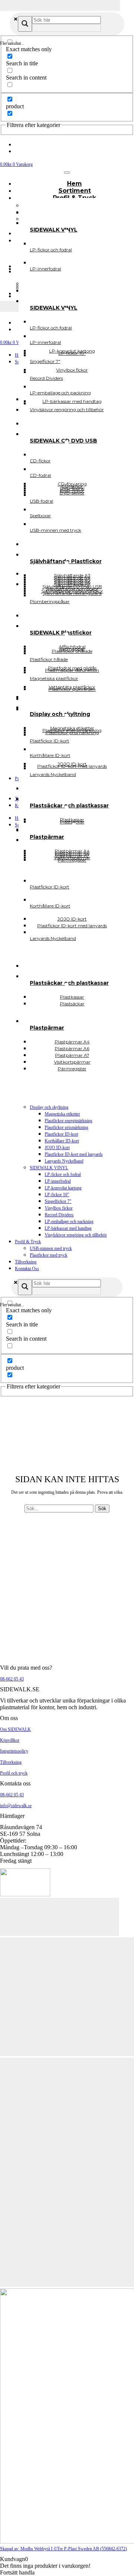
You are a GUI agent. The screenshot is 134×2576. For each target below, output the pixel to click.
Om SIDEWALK (15, 1729)
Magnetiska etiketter (62, 1114)
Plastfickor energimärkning (68, 1121)
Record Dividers (59, 1215)
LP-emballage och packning (69, 1222)
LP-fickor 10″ (57, 1195)
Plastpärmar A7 (72, 855)
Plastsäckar (72, 1004)
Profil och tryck (14, 1773)
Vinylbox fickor (59, 1208)
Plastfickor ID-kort (61, 1134)
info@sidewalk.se (16, 1806)
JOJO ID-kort (57, 1148)
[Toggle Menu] (67, 173)
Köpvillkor (10, 1740)
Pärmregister (72, 1069)
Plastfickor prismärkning (66, 1127)
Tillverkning (26, 1262)
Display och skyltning (49, 1107)
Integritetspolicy (14, 1751)
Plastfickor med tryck (49, 1255)
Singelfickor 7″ (58, 1201)
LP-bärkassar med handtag (68, 1228)
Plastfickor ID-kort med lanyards (74, 1154)
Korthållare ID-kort (62, 1141)
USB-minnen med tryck (51, 1248)
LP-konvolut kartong (63, 1188)
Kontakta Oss (27, 1269)
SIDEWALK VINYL (49, 1168)
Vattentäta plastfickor (72, 687)
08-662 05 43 (12, 1679)
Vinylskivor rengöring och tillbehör (76, 1235)
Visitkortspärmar (72, 858)
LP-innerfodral (58, 1181)
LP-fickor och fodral (63, 1174)
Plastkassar (72, 820)
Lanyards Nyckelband (64, 1161)
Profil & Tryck (28, 1242)
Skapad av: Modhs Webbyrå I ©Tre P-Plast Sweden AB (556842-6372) (63, 2549)
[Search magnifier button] (25, 24)
